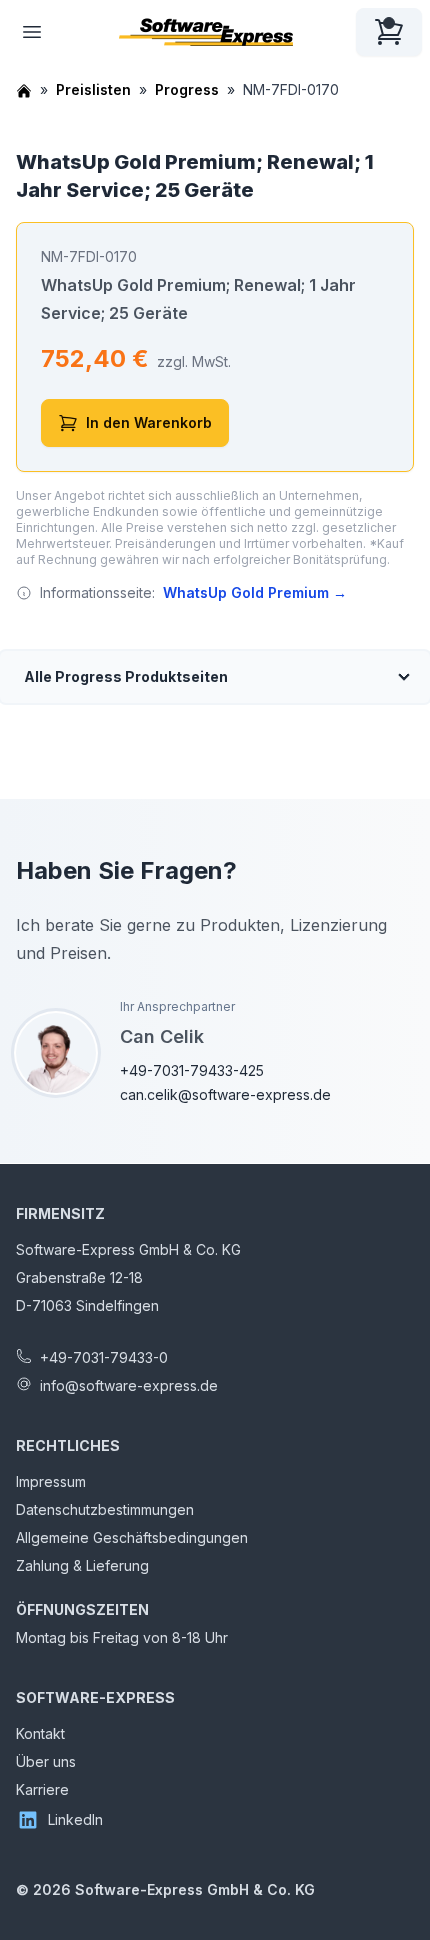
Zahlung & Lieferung (82, 1565)
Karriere (42, 1789)
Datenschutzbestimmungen (105, 1509)
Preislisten (93, 89)
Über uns (46, 1761)
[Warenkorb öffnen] (389, 32)
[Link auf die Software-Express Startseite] (206, 32)
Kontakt (40, 1733)
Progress (187, 89)
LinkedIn (75, 1819)
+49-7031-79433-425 (192, 1070)
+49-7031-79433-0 (104, 1357)
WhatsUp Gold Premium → (255, 592)
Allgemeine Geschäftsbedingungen (132, 1537)
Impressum (51, 1481)
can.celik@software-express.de (225, 1094)
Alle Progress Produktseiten (126, 676)
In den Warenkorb (149, 422)
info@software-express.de (129, 1385)
